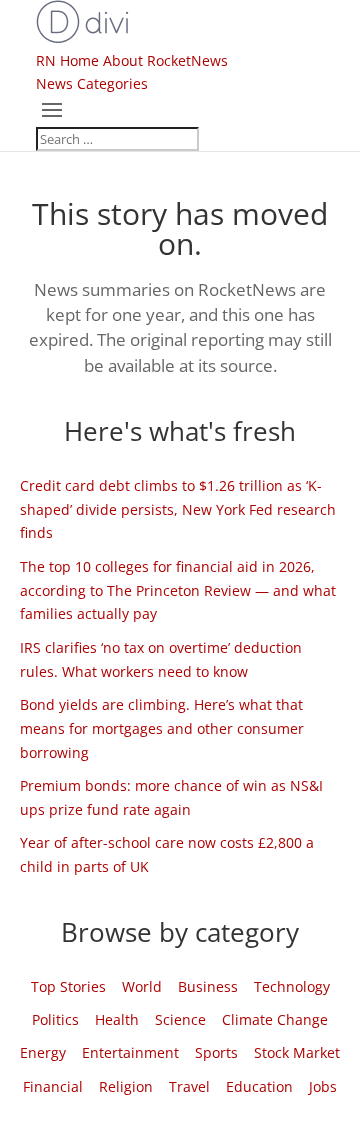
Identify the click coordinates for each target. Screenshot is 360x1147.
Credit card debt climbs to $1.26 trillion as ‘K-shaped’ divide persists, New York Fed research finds (178, 509)
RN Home (67, 60)
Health (117, 1019)
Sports (216, 1052)
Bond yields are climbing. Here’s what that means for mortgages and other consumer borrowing (162, 728)
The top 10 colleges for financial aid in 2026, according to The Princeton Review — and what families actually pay (178, 590)
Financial (53, 1086)
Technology (292, 986)
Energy (43, 1052)
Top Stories (68, 986)
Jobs (323, 1086)
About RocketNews (165, 60)
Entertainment (130, 1052)
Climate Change (275, 1019)
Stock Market (297, 1052)
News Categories (92, 83)
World (142, 986)
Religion (126, 1086)
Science (180, 1019)
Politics (55, 1019)
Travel (189, 1086)
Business (208, 986)
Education (259, 1086)
